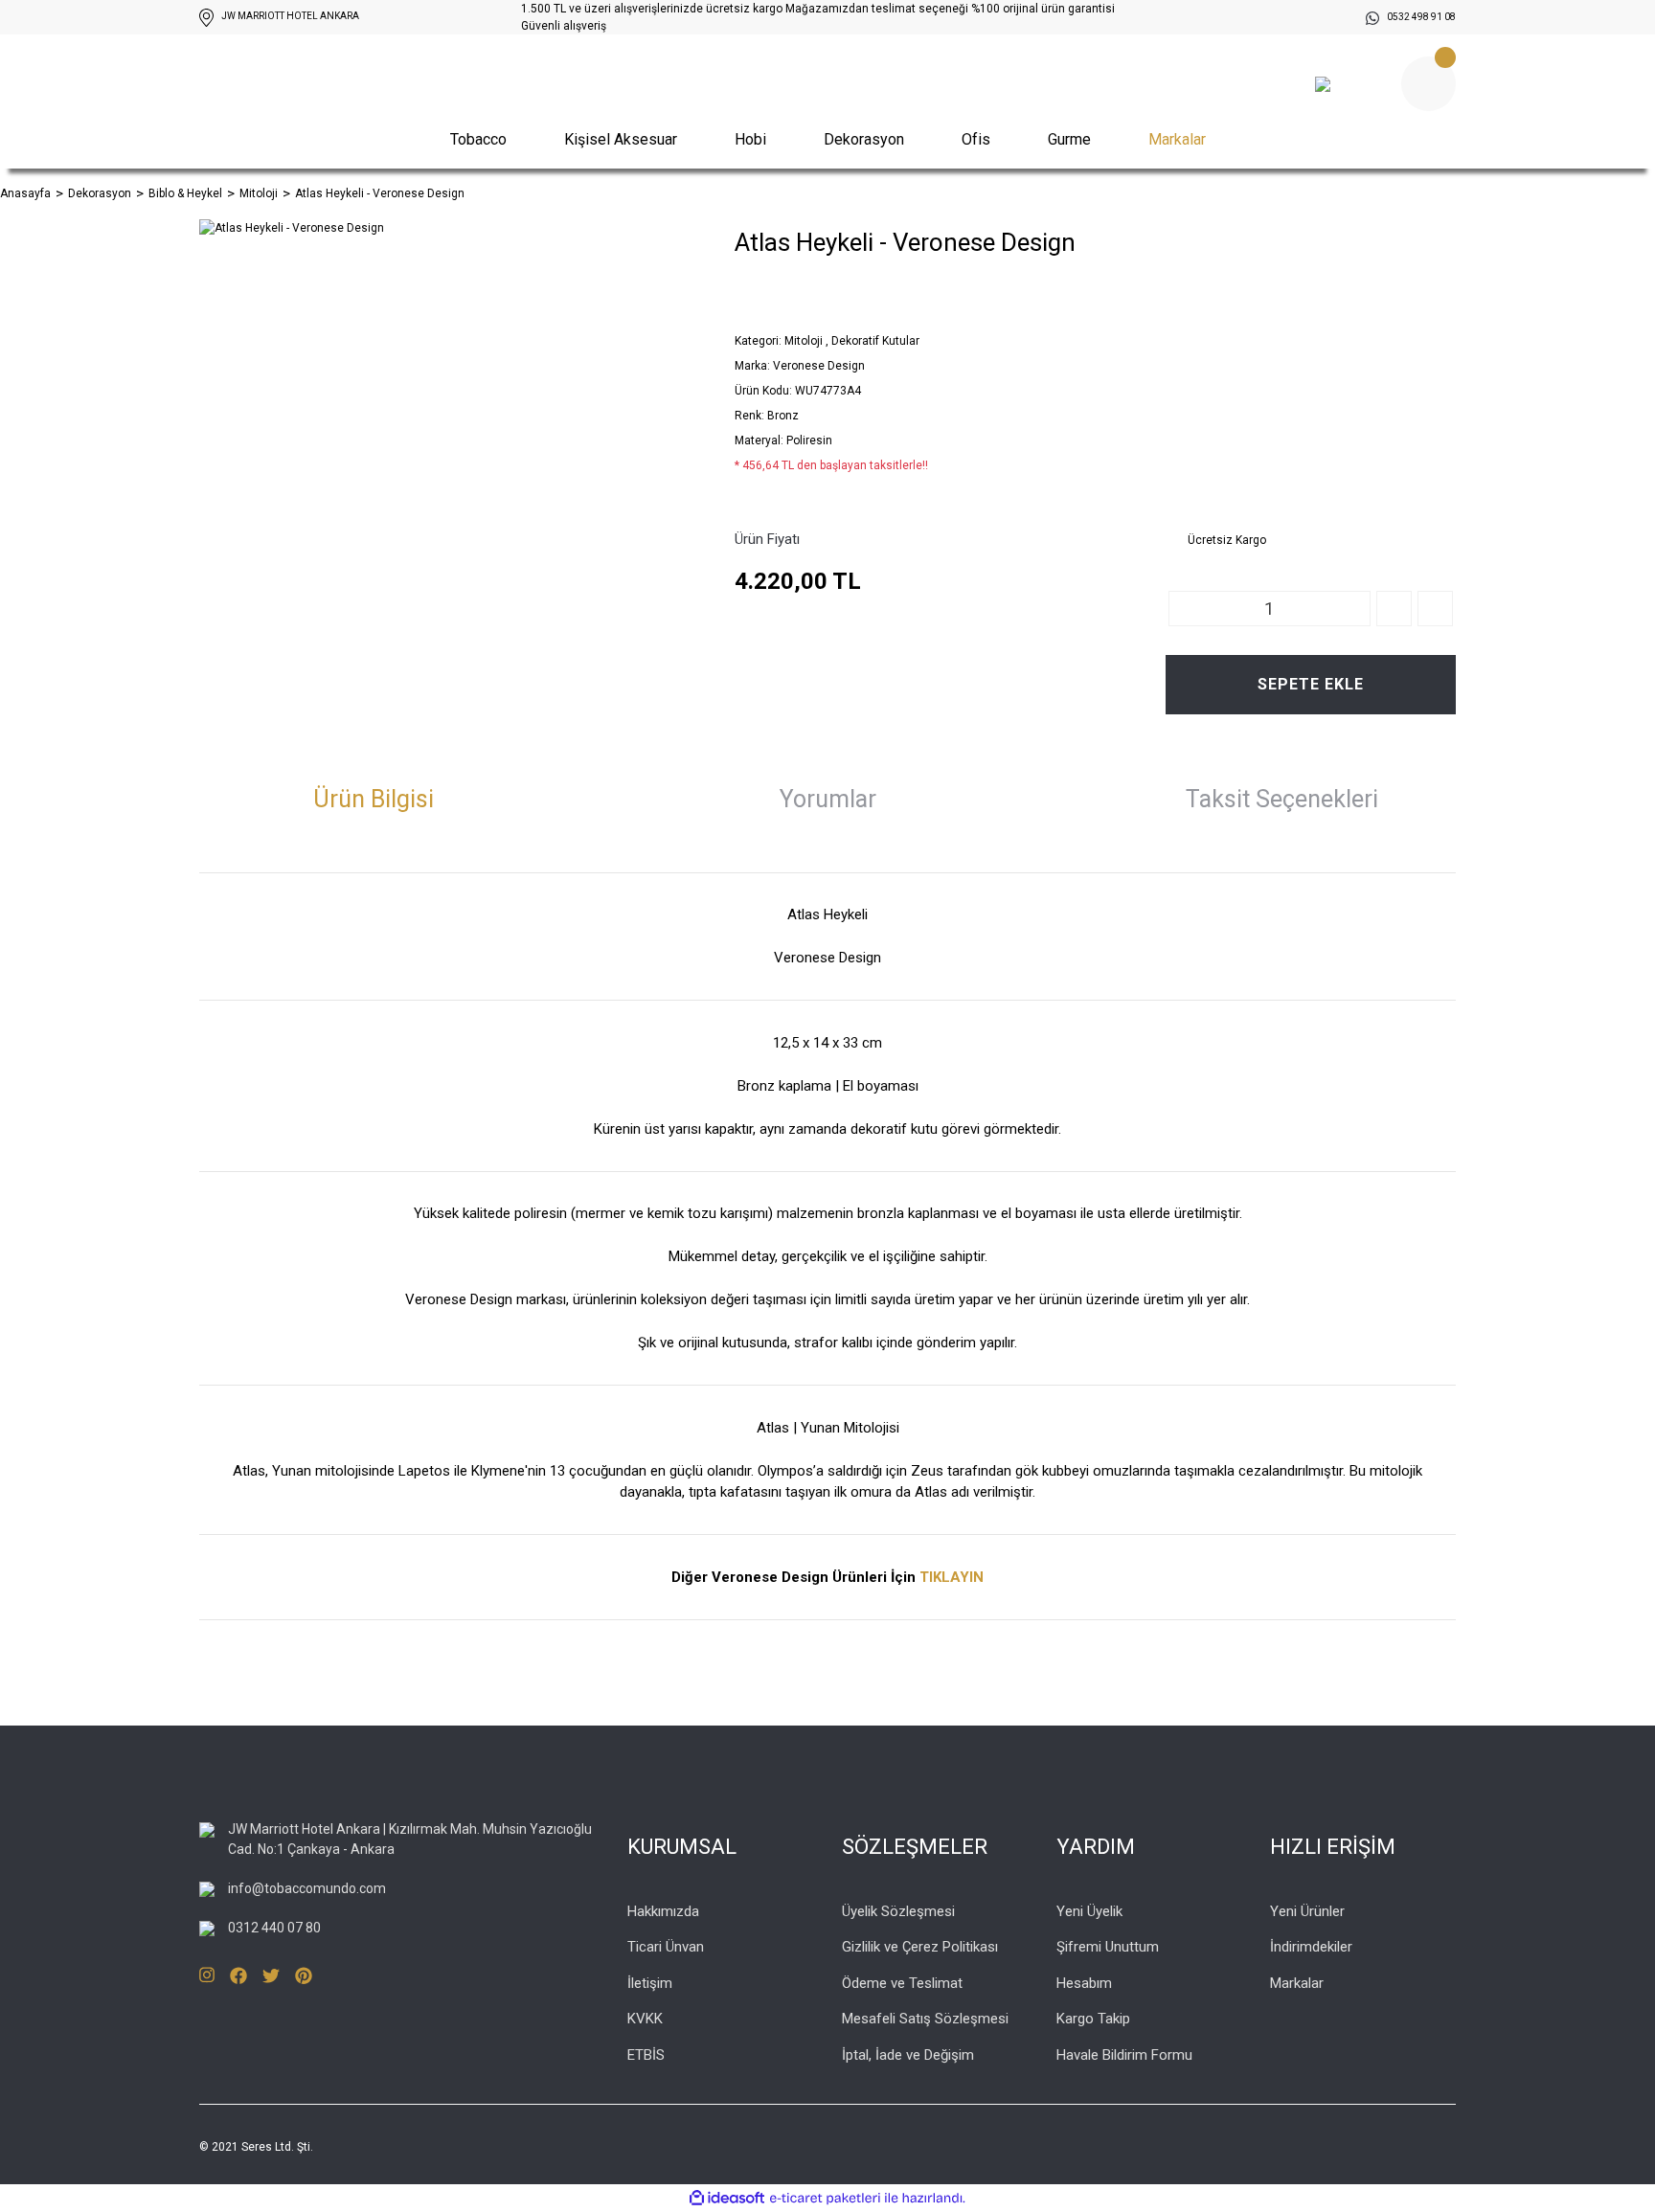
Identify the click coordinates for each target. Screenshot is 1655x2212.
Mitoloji (804, 341)
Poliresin (809, 440)
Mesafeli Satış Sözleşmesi (925, 2019)
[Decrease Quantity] (1435, 609)
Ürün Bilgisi (374, 799)
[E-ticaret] (825, 2199)
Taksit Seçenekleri (1282, 799)
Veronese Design (819, 366)
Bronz (783, 416)
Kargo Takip (1093, 2019)
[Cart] (1428, 84)
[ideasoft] (727, 2199)
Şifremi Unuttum (1108, 1947)
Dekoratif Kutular (875, 341)
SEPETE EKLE (1311, 684)
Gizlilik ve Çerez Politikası (920, 1947)
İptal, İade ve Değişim (908, 2055)
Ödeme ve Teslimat (902, 1983)
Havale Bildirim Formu (1124, 2055)
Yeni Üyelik (1089, 1911)
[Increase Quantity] (1394, 609)
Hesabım (1084, 1983)
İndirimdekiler (1311, 1947)
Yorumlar (828, 799)
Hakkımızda (663, 1911)
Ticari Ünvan (666, 1947)
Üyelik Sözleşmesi (898, 1911)
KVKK (645, 2019)
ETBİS (646, 2055)
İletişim (650, 1983)
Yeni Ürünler (1307, 1911)
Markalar (1177, 139)
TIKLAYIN (952, 1577)
